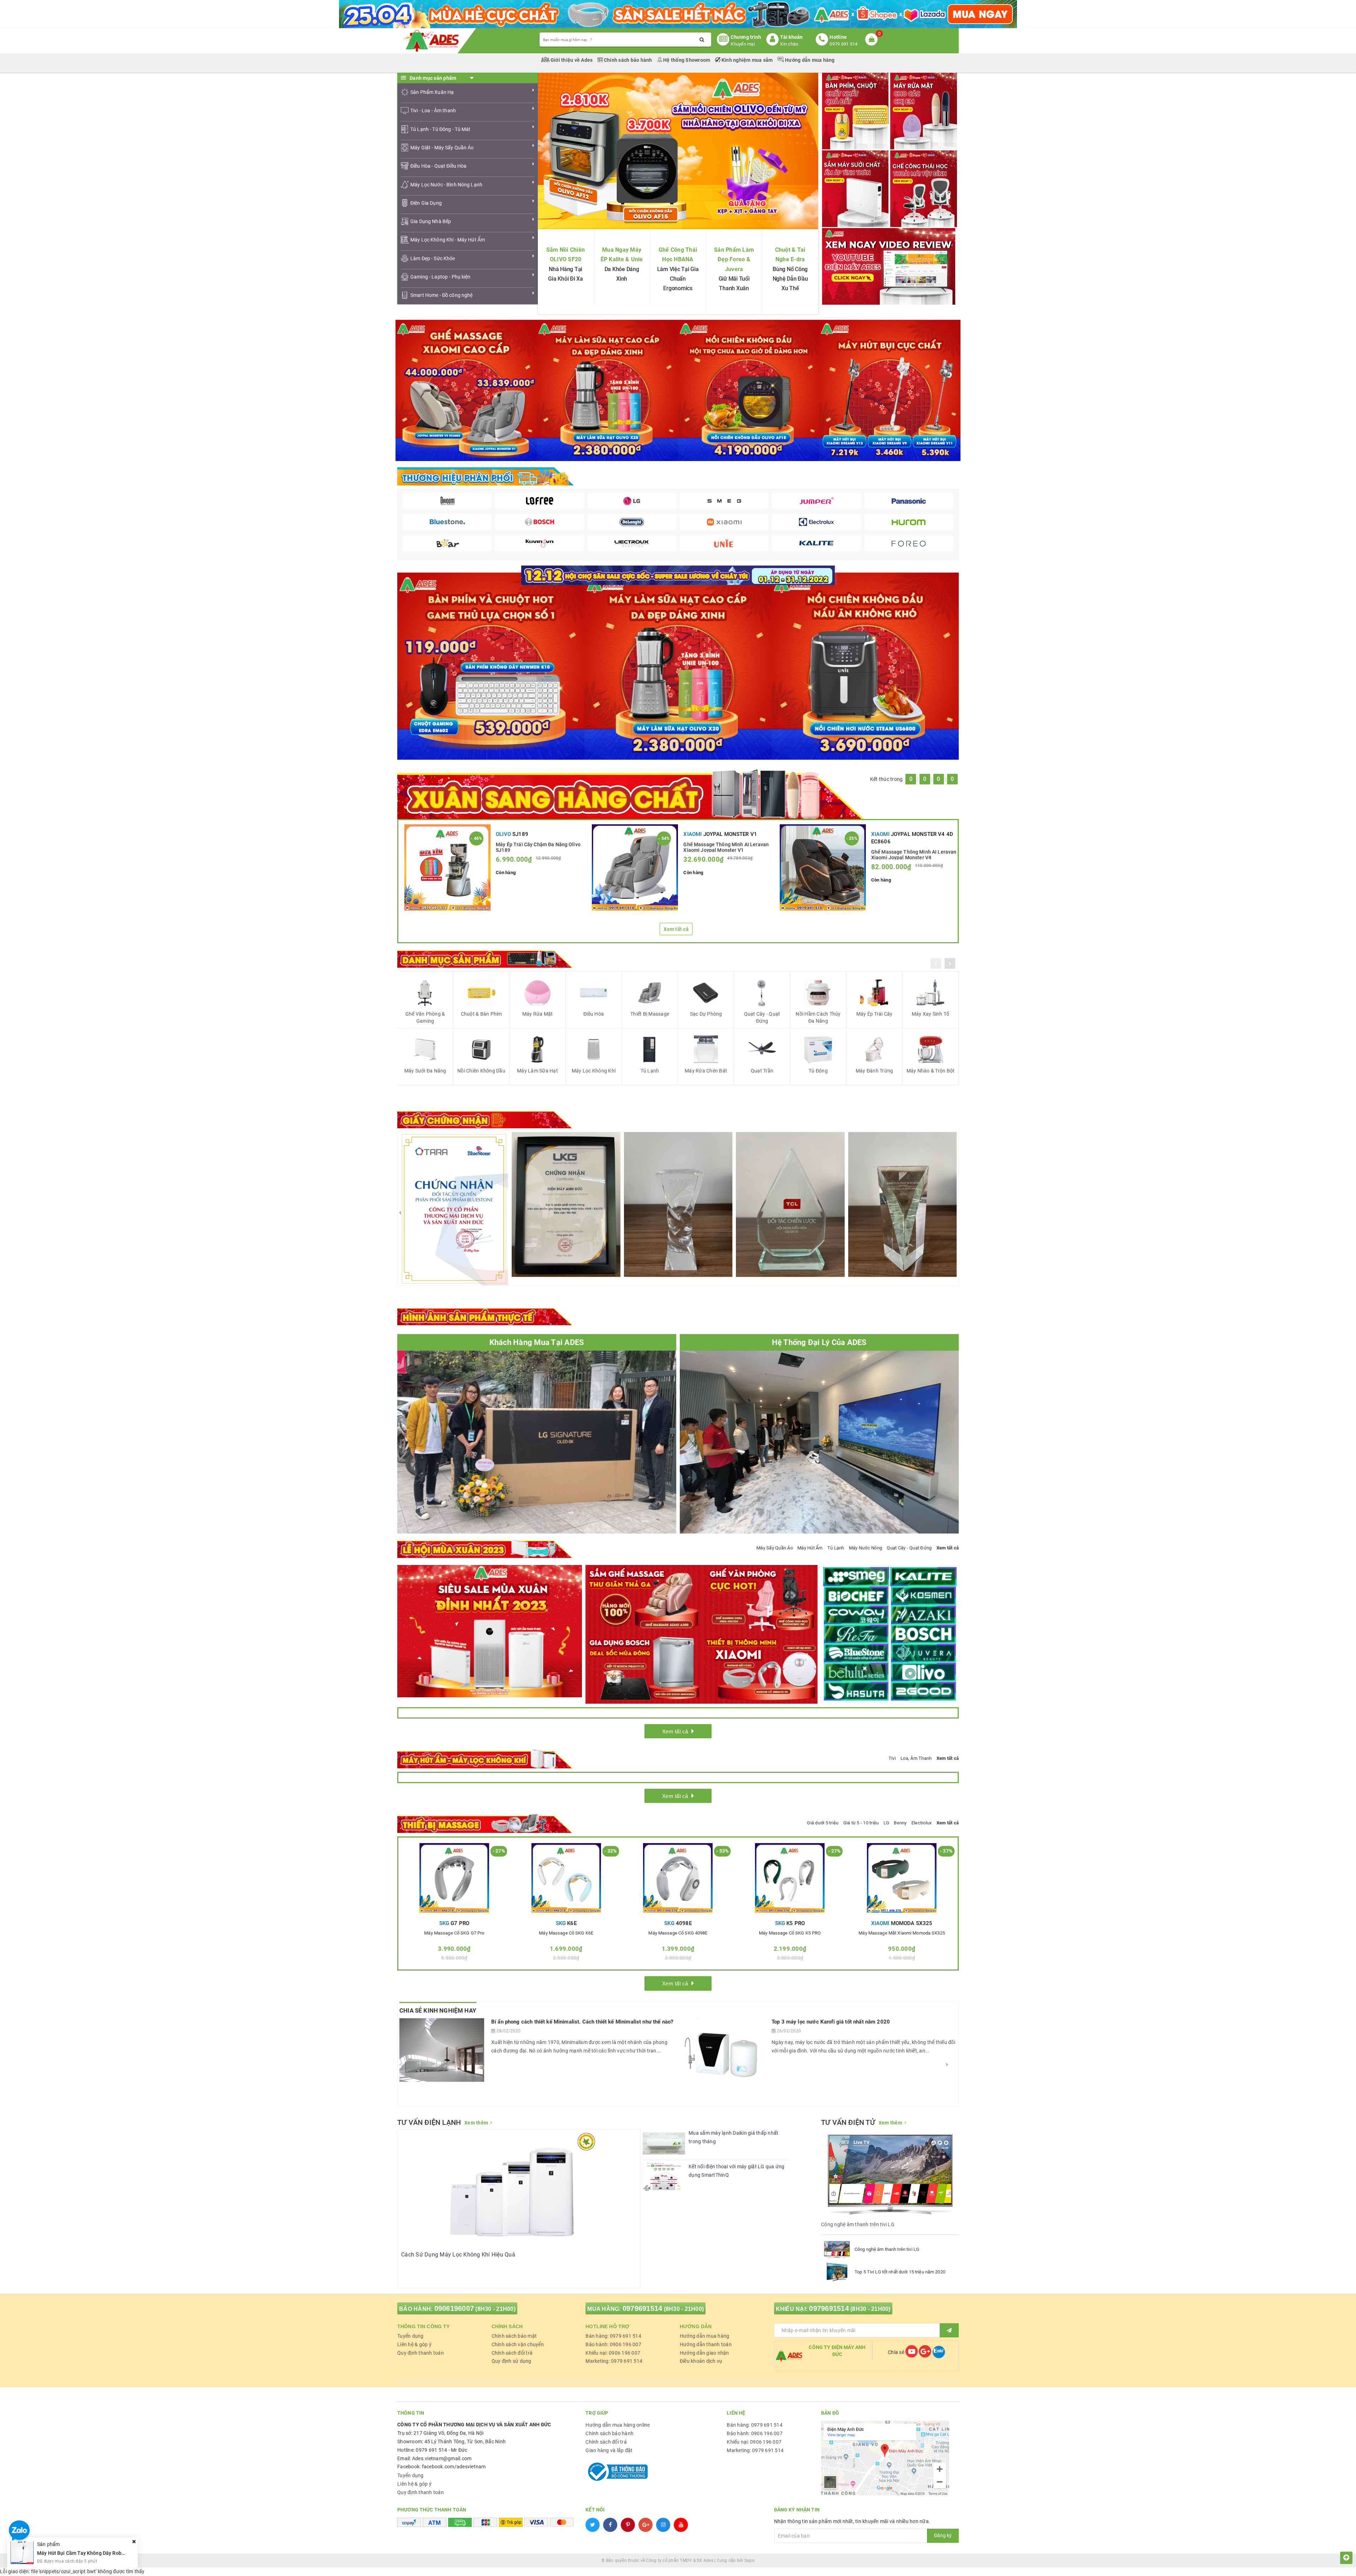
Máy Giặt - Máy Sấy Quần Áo (442, 148)
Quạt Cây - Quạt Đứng (762, 1017)
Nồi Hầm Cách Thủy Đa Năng (818, 1017)
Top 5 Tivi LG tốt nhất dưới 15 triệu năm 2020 (900, 2272)
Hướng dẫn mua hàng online (618, 2425)
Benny (900, 1823)
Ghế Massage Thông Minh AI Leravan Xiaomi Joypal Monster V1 (726, 847)
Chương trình (746, 37)
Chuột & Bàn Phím (481, 1014)
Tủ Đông (818, 1071)
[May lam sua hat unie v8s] (678, 666)
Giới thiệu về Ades (572, 60)
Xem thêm (476, 2123)
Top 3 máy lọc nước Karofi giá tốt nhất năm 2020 (831, 2022)
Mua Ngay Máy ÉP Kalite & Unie (622, 255)
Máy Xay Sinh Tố (931, 1014)
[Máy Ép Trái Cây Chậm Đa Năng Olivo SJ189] (447, 867)
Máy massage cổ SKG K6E (566, 1933)
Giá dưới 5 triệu (823, 1823)
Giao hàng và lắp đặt (609, 2450)
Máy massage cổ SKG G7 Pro (454, 1933)
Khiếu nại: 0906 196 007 (613, 2353)
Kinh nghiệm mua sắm (747, 60)
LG (887, 1823)
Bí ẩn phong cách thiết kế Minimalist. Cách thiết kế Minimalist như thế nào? (582, 2022)
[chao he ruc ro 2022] (678, 575)
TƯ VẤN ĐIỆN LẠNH (429, 2122)
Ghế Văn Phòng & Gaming (425, 1017)
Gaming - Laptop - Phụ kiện (441, 277)
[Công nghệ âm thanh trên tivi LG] (837, 2249)
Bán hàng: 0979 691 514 (613, 2336)
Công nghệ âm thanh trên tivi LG (887, 2249)
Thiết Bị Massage (650, 1014)
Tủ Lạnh (650, 1071)
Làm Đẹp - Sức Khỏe (433, 258)
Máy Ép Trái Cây (875, 1014)
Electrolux (922, 1823)
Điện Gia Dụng (426, 203)
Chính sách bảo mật (514, 2336)
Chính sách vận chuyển (518, 2344)
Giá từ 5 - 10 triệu (861, 1823)
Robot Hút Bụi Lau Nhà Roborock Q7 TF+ (83, 2548)
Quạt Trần (762, 1071)
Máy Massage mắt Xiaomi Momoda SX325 (902, 1933)
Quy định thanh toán (421, 2353)
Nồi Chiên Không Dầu (481, 1071)
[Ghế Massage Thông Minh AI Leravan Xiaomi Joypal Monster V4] (823, 867)
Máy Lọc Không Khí (594, 1071)
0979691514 (643, 2308)
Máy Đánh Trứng (875, 1071)
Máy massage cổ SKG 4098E (678, 1933)
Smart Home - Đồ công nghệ (442, 295)
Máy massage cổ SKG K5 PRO (790, 1933)
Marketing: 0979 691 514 (614, 2361)
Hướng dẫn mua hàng (809, 60)
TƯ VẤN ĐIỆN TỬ (848, 2122)
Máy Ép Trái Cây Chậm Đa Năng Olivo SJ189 (538, 847)
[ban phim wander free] (491, 666)
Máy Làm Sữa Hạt (537, 1071)
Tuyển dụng (411, 2336)
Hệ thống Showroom (687, 60)
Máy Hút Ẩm (810, 1548)
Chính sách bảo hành (628, 60)
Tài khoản (791, 37)
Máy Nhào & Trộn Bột (931, 1071)
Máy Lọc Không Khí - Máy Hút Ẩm (448, 240)
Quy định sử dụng (512, 2361)
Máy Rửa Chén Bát (706, 1071)
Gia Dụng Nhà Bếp (431, 221)
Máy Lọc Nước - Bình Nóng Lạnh (446, 185)
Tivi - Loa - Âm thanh (433, 110)
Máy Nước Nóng (866, 1548)
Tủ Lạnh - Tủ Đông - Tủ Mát (441, 129)
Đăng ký (943, 2535)
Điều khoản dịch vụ (701, 2361)
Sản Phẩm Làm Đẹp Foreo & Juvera (734, 259)
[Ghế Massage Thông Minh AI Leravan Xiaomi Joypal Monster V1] (635, 867)
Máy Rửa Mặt (538, 1014)
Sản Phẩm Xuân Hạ (432, 92)
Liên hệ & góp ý (414, 2344)
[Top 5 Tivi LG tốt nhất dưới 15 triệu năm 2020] (837, 2272)
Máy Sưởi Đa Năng (425, 1071)
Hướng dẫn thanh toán (706, 2344)
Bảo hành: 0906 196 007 (613, 2344)
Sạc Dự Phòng (706, 1014)
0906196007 (454, 2308)
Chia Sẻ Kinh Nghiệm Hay (438, 2010)
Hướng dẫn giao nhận (704, 2353)
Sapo (750, 2560)
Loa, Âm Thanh (916, 1758)
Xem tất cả (676, 929)
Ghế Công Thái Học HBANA (678, 255)
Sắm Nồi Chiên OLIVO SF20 (566, 255)
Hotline (838, 37)
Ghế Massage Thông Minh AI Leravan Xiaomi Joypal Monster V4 (914, 854)
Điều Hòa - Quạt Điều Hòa (438, 166)
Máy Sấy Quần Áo (775, 1548)
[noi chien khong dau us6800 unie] (865, 666)
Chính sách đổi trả (512, 2353)
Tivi (892, 1758)
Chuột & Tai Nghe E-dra (790, 255)
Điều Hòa (594, 1014)
